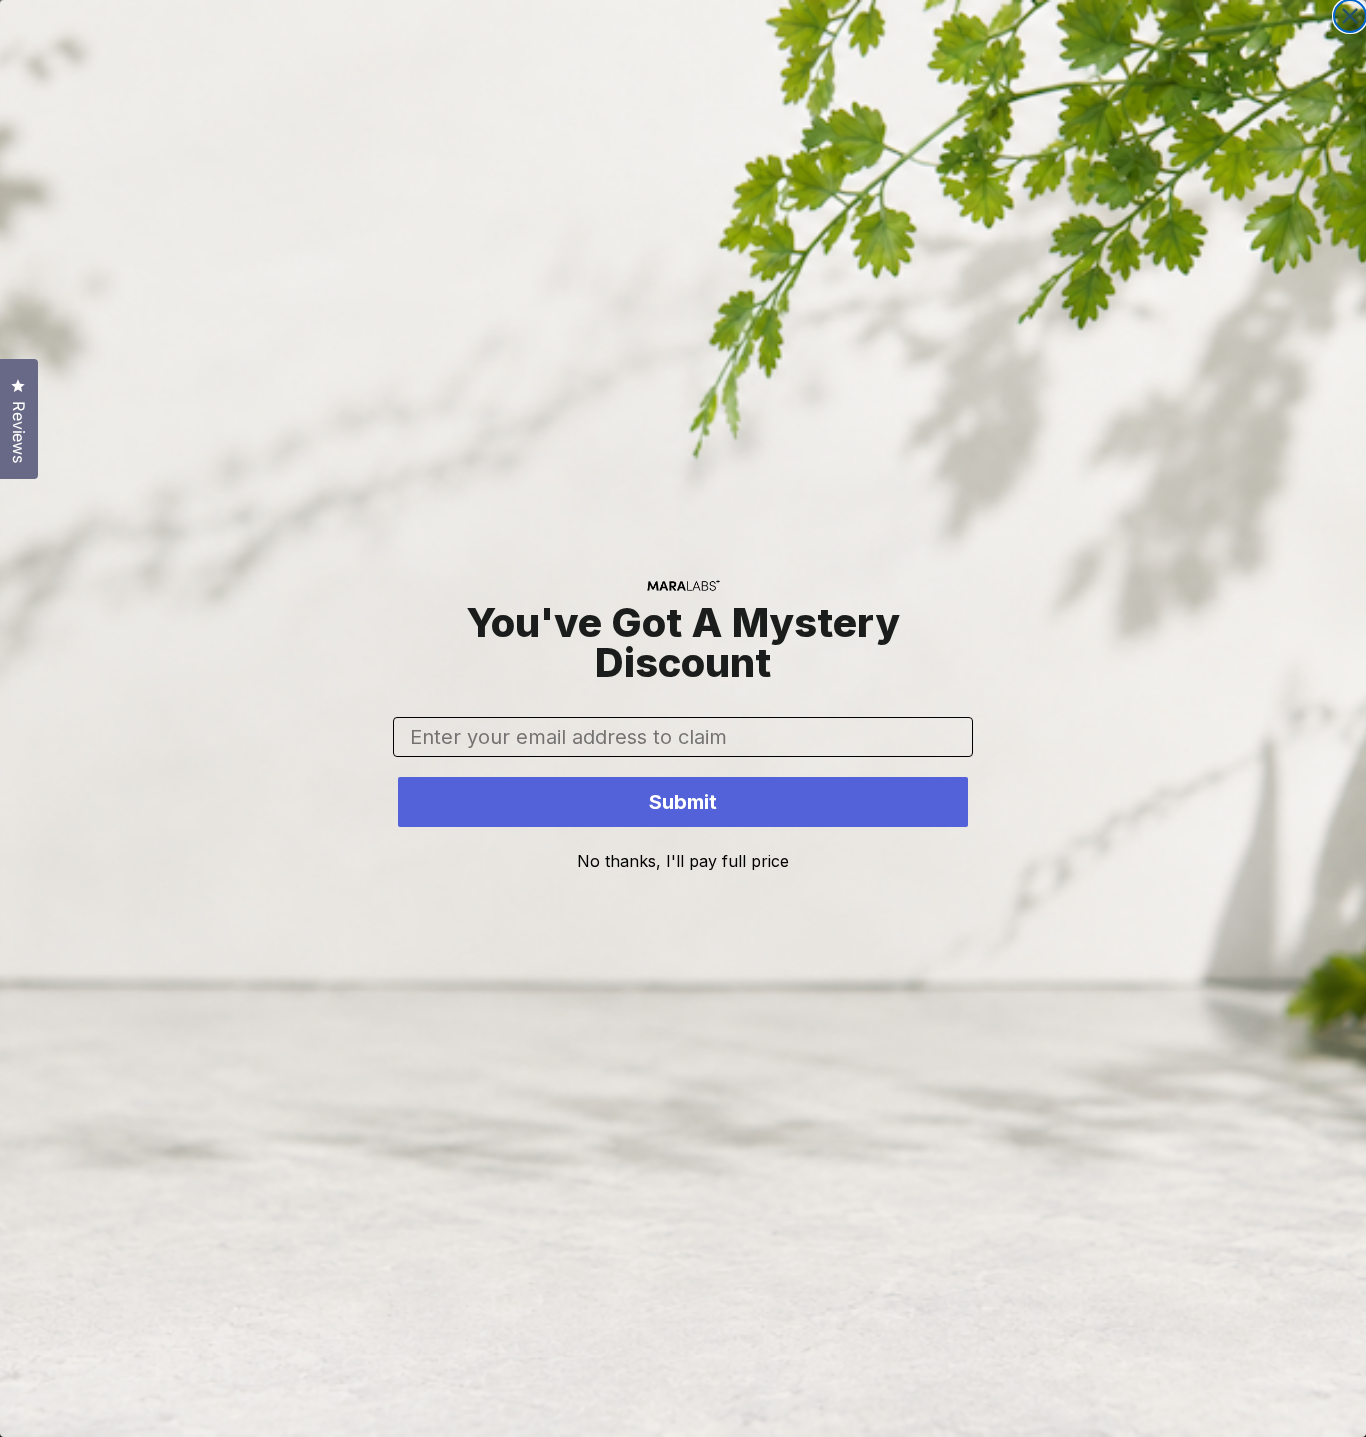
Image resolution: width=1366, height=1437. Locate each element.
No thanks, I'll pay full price (683, 861)
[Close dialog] (1350, 16)
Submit (683, 802)
